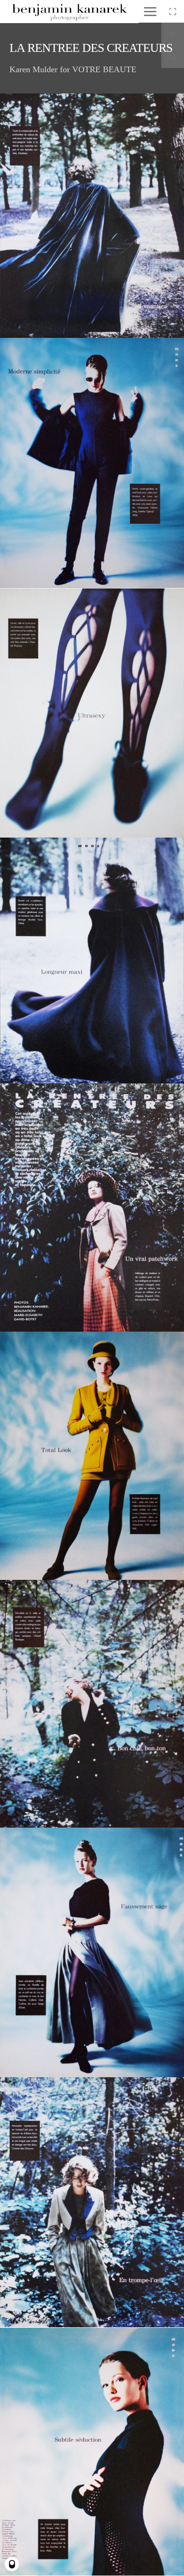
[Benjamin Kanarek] (69, 12)
